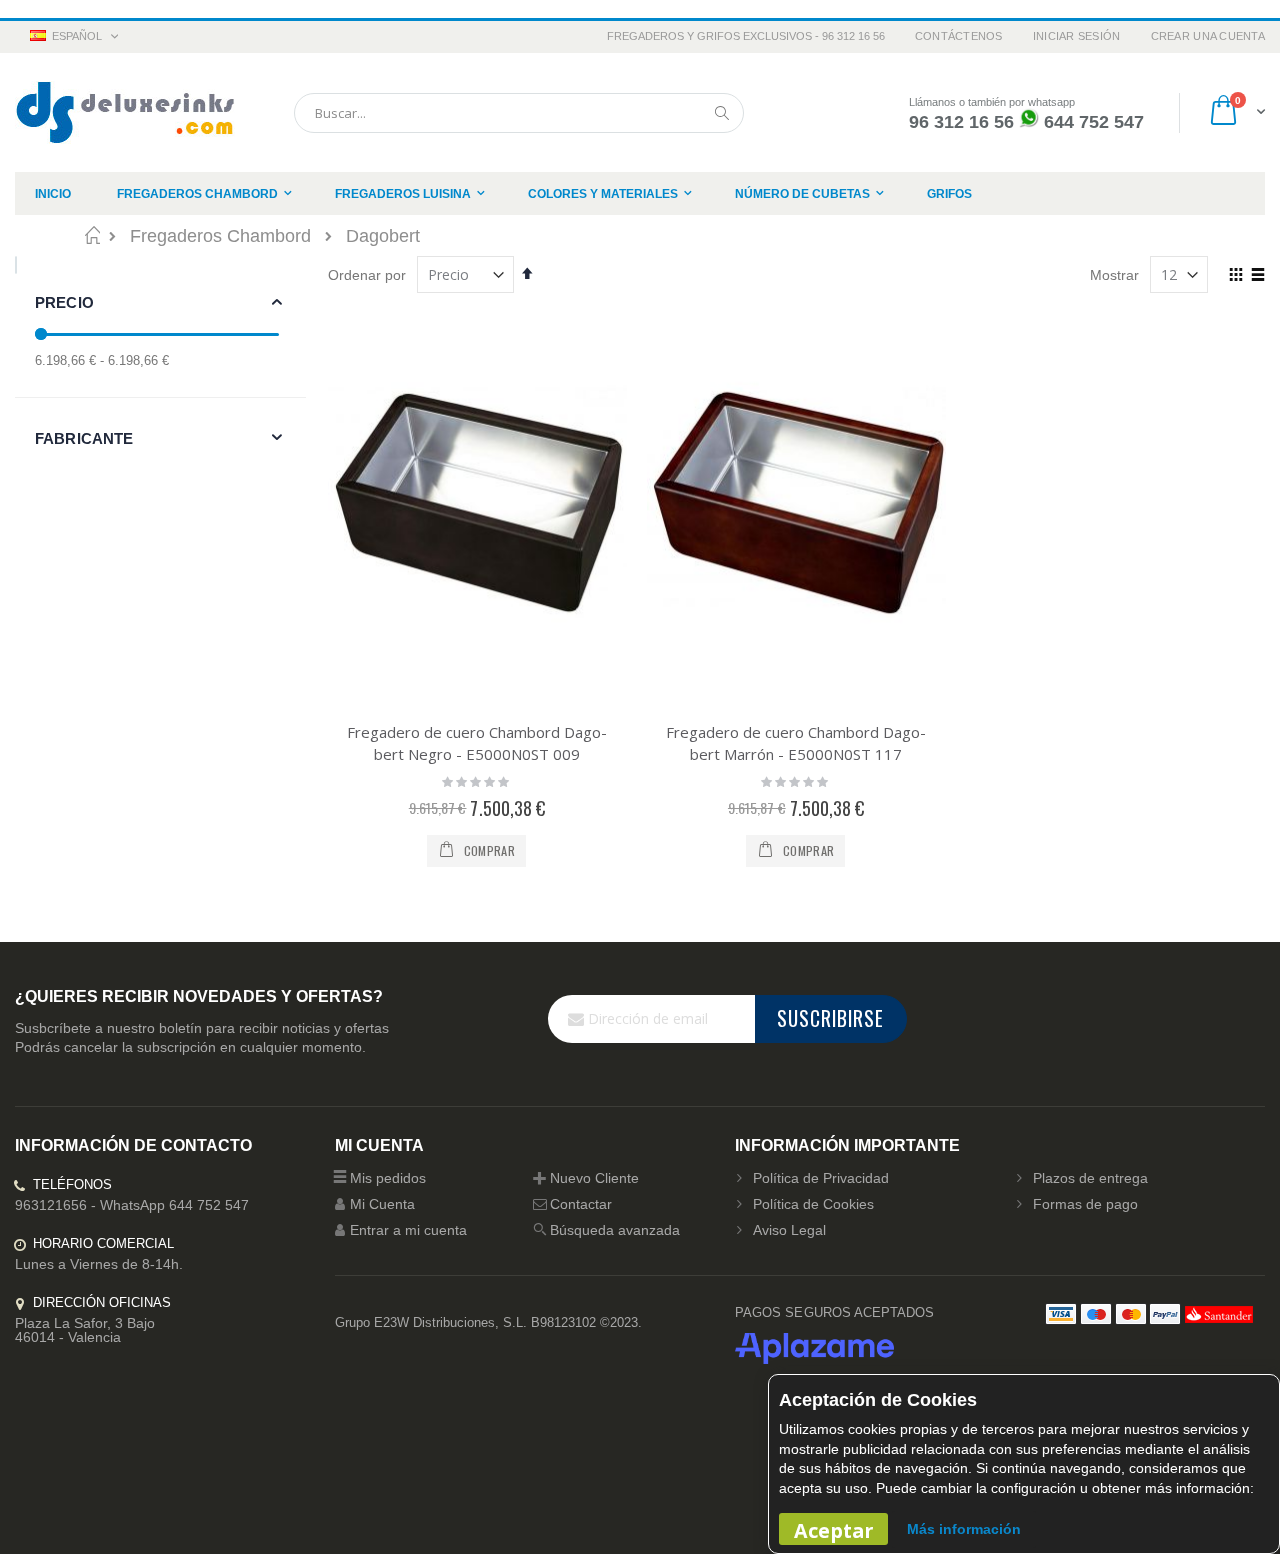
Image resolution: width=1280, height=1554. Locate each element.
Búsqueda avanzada (615, 1230)
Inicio (92, 235)
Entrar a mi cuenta (408, 1230)
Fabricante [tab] (84, 438)
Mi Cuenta (382, 1204)
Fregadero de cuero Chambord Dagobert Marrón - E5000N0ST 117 (796, 743)
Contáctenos (959, 36)
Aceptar (833, 1530)
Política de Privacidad (821, 1178)
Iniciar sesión (1077, 36)
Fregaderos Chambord (220, 236)
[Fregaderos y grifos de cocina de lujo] (125, 112)
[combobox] (519, 113)
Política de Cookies (813, 1204)
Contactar (581, 1204)
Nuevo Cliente (594, 1178)
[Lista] (1257, 276)
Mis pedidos (388, 1178)
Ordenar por (367, 275)
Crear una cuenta (1208, 36)
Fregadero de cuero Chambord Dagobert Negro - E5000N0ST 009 (477, 743)
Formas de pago (1085, 1204)
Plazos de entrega (1090, 1178)
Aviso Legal (789, 1230)
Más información (964, 1529)
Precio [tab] (64, 302)
